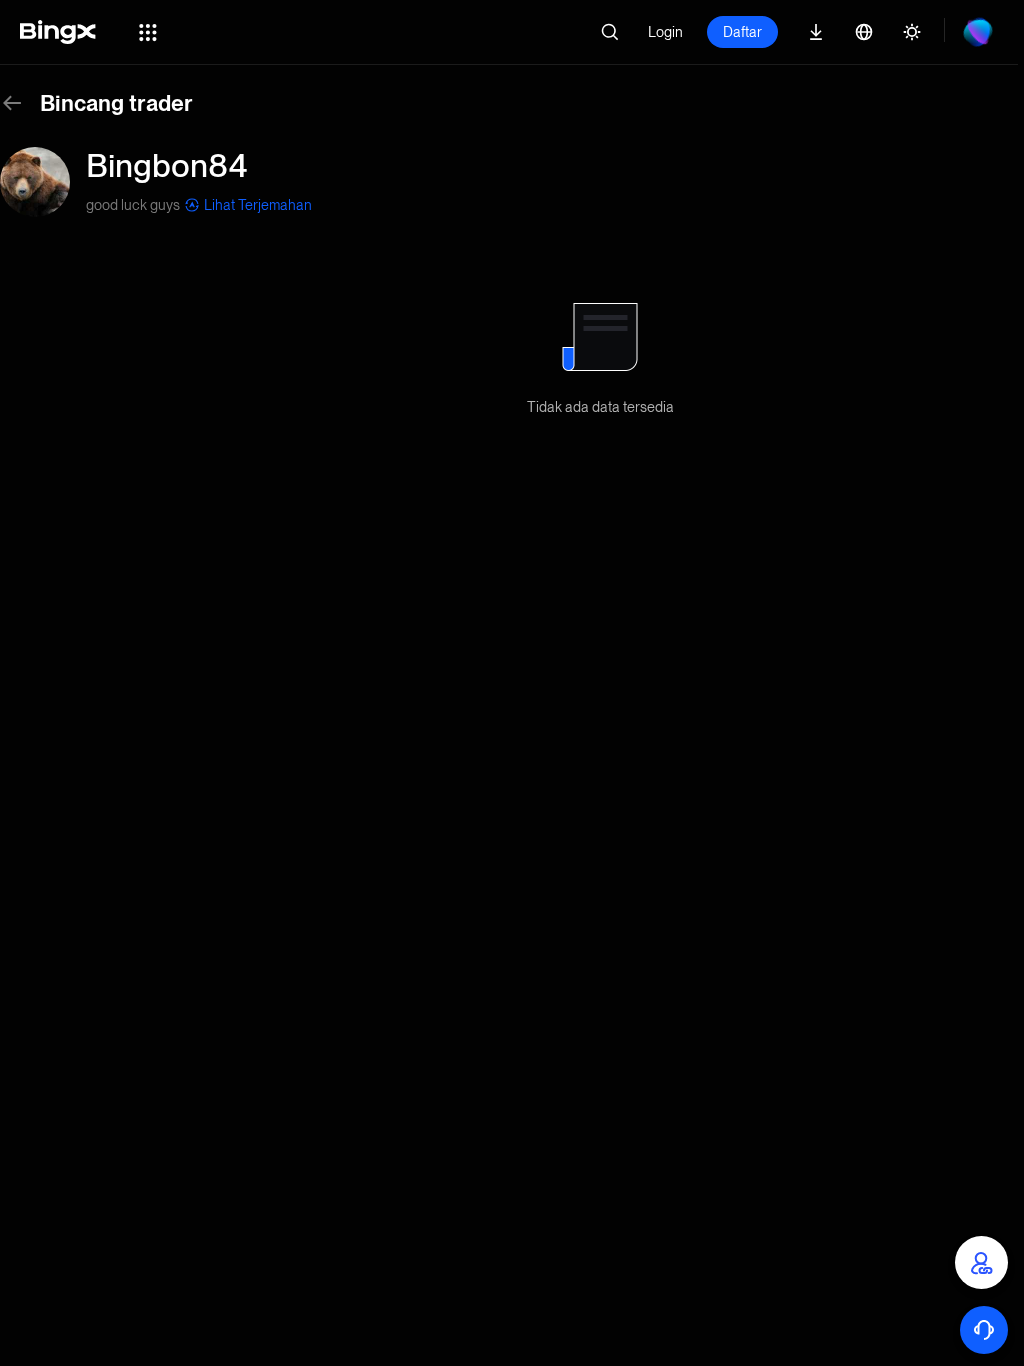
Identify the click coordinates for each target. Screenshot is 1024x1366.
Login (665, 32)
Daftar (742, 32)
